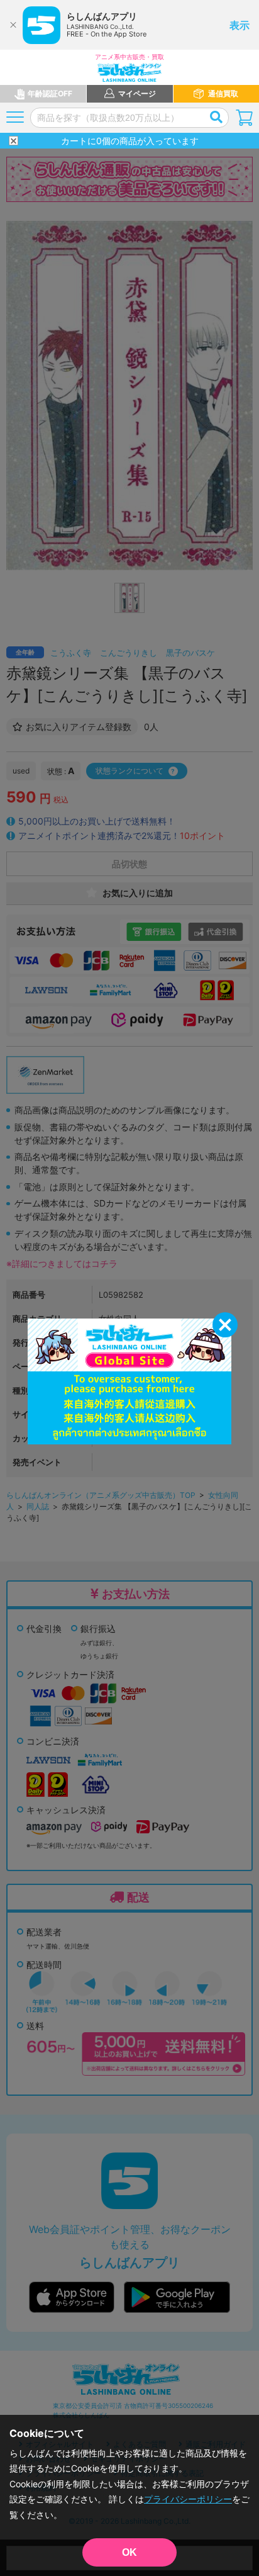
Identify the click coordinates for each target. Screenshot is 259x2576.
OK (129, 2552)
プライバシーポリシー (188, 2499)
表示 (240, 25)
